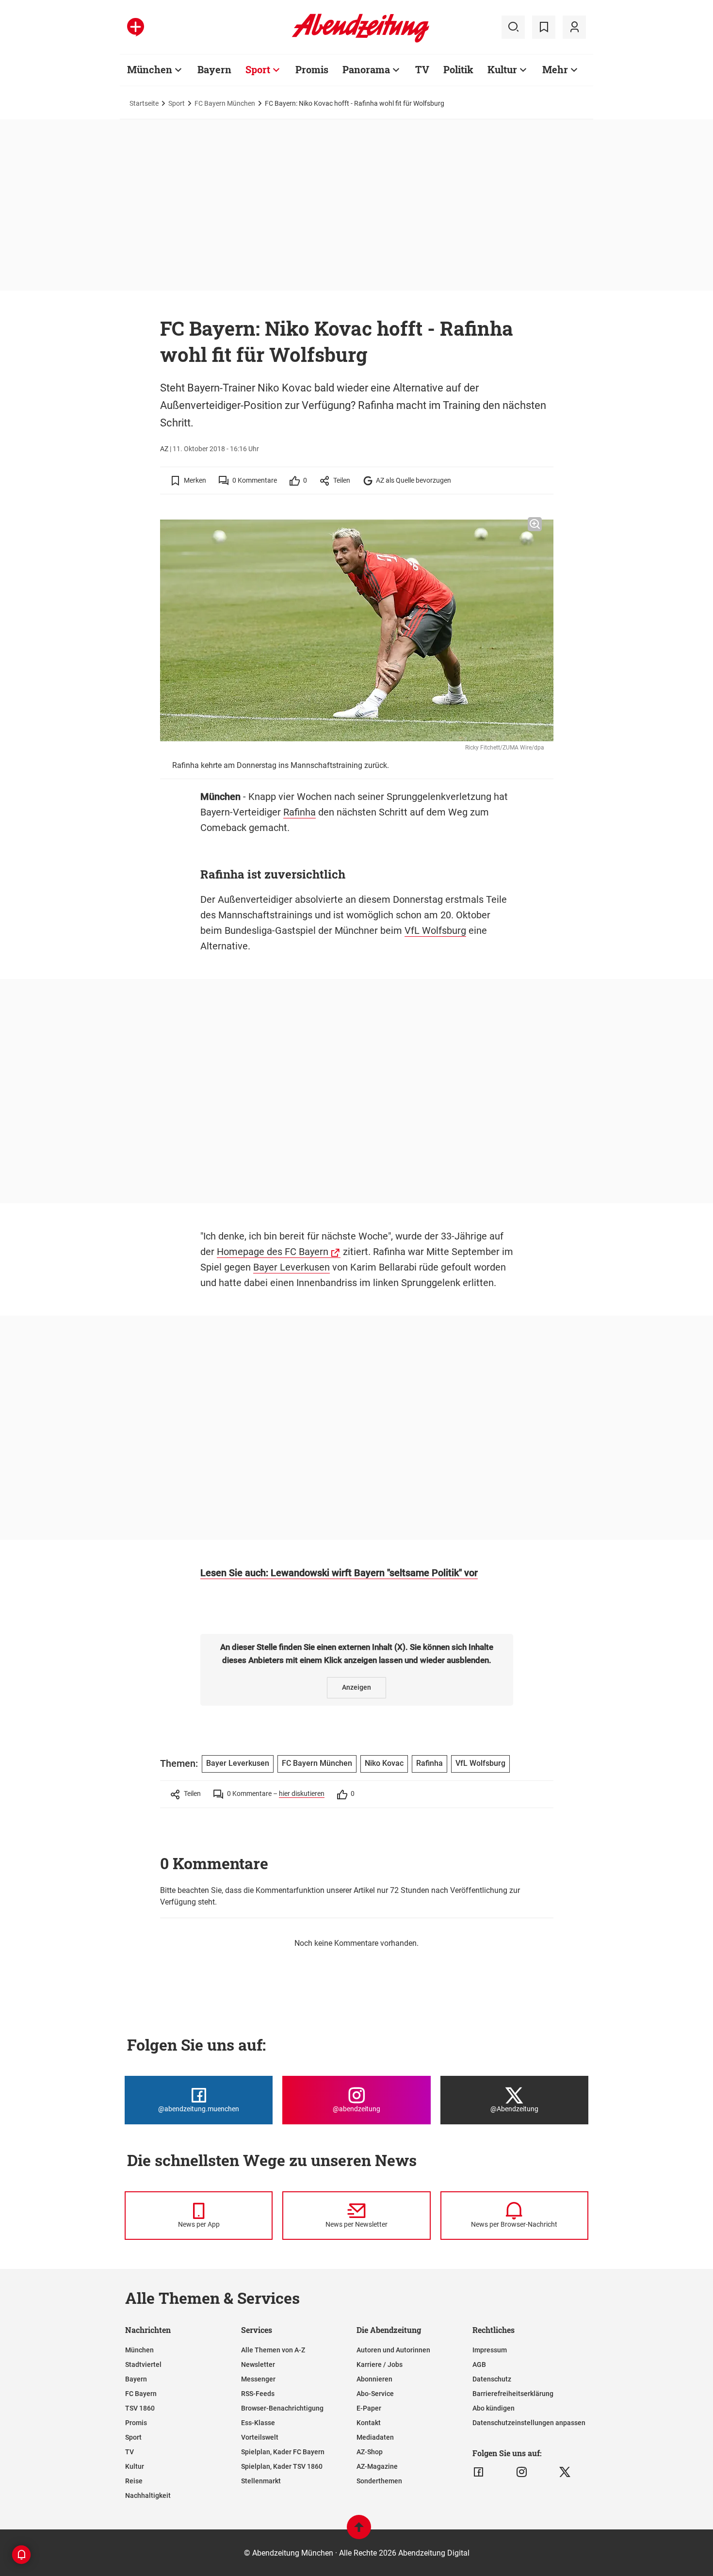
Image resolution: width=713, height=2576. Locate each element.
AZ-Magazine (377, 2466)
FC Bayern (141, 2394)
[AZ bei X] (565, 2472)
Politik (458, 69)
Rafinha (300, 812)
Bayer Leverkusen (292, 1267)
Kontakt (369, 2423)
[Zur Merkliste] (544, 27)
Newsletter (258, 2364)
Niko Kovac (384, 1763)
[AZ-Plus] (136, 27)
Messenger (258, 2379)
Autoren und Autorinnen (393, 2350)
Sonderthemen (379, 2481)
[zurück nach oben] (359, 2532)
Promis (312, 69)
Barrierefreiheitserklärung (513, 2394)
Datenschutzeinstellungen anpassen (529, 2423)
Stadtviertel (143, 2364)
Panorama (366, 69)
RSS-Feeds (258, 2394)
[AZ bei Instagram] (522, 2472)
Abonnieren (374, 2379)
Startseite (144, 103)
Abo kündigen (494, 2408)
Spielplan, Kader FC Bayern (283, 2452)
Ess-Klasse (258, 2423)
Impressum (490, 2350)
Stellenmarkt (261, 2481)
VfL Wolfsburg (435, 930)
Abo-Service (375, 2394)
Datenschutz (492, 2379)
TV (422, 69)
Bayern (214, 69)
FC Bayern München (225, 103)
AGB (479, 2364)
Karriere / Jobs (380, 2364)
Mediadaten (375, 2437)
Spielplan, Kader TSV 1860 (282, 2466)
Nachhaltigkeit (148, 2495)
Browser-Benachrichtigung (282, 2408)
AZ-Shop (370, 2452)
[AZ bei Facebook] (478, 2472)
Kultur (502, 69)
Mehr (555, 69)
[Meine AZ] (574, 27)
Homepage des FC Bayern (273, 1252)
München (150, 69)
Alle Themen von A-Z (273, 2350)
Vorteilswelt (260, 2437)
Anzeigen (356, 1687)
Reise (134, 2481)
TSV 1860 (140, 2408)
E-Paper (369, 2408)
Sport (258, 69)
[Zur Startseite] (361, 41)
